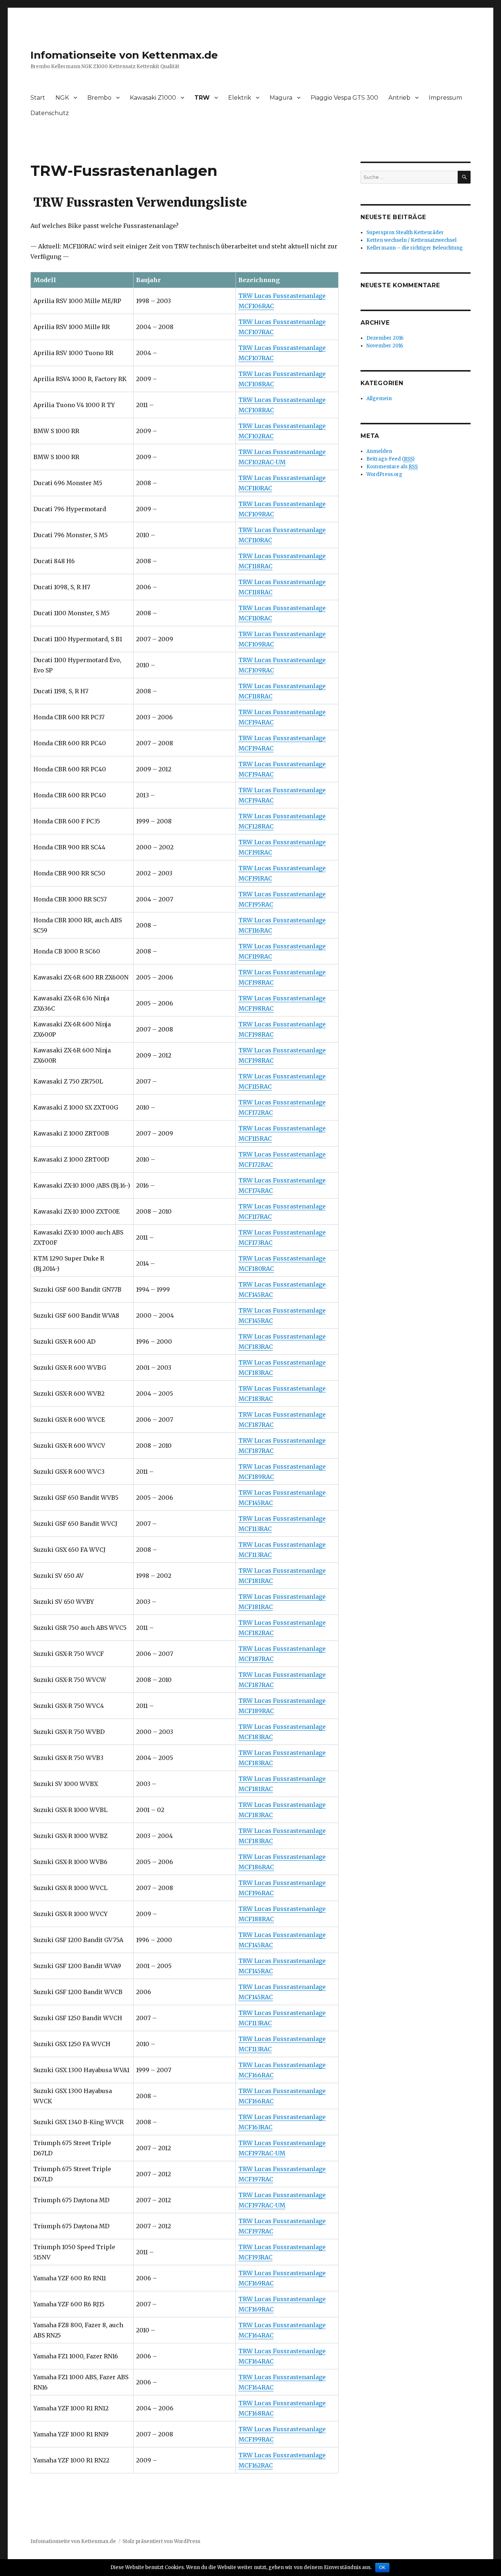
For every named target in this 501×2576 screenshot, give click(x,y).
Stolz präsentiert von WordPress (161, 2541)
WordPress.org (384, 474)
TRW (202, 98)
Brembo (99, 98)
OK (382, 2568)
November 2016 (385, 346)
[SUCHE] (464, 177)
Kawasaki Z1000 (153, 98)
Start (38, 98)
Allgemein (379, 398)
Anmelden (379, 451)
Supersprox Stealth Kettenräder (405, 232)
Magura (281, 98)
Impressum (445, 98)
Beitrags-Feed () (390, 459)
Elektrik (240, 98)
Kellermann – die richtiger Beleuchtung (415, 248)
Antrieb (399, 98)
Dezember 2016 (385, 338)
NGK (62, 98)
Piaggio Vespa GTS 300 (344, 98)
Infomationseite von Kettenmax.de (124, 55)
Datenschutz (50, 113)
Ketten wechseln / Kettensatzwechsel (412, 240)
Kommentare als (392, 467)
